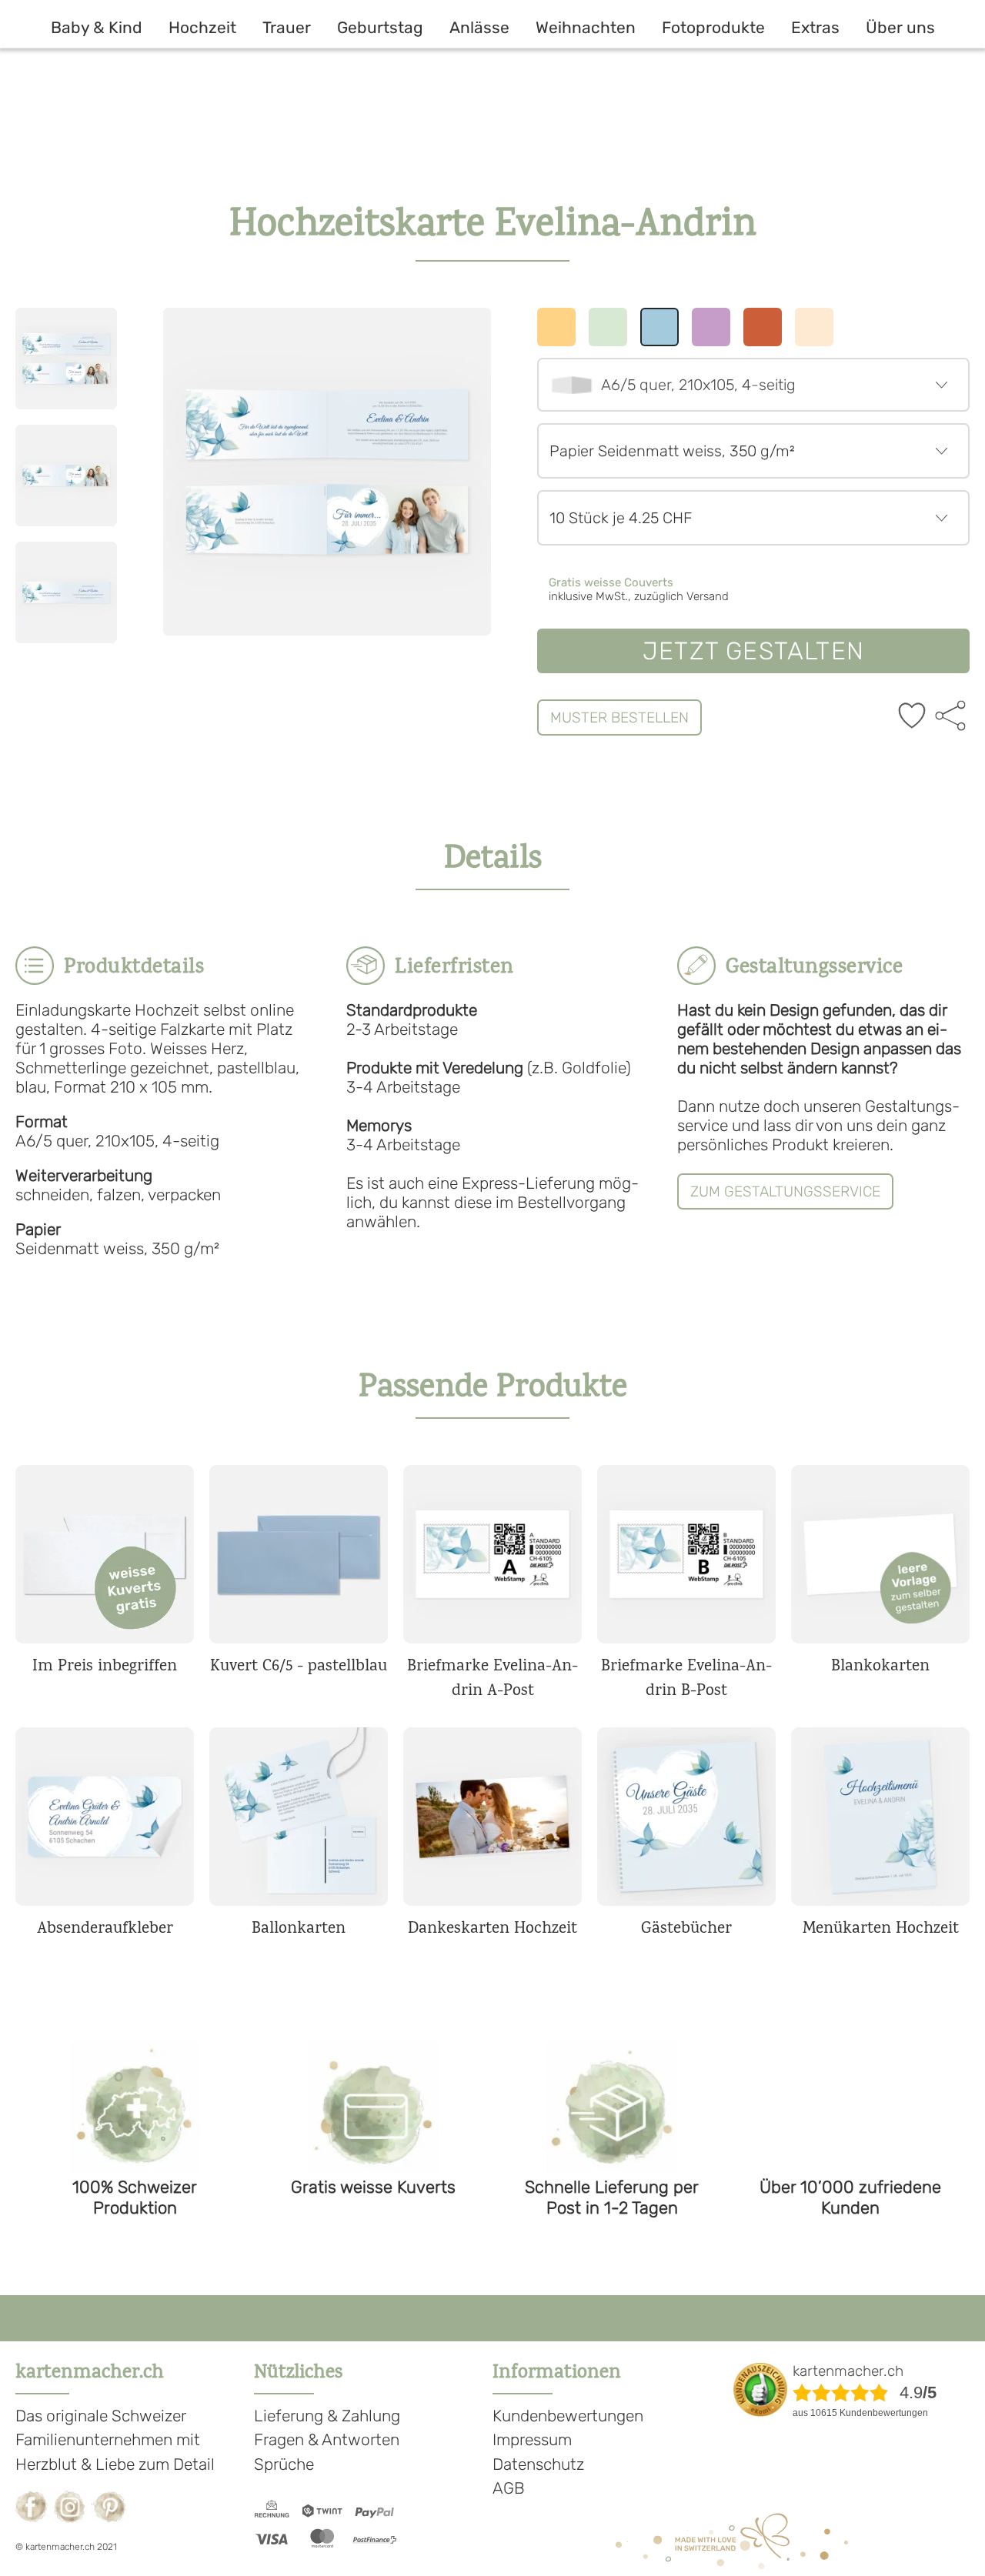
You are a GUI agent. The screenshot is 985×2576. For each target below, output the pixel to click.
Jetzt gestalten (753, 651)
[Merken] (912, 717)
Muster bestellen (619, 717)
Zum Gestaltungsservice (785, 1191)
